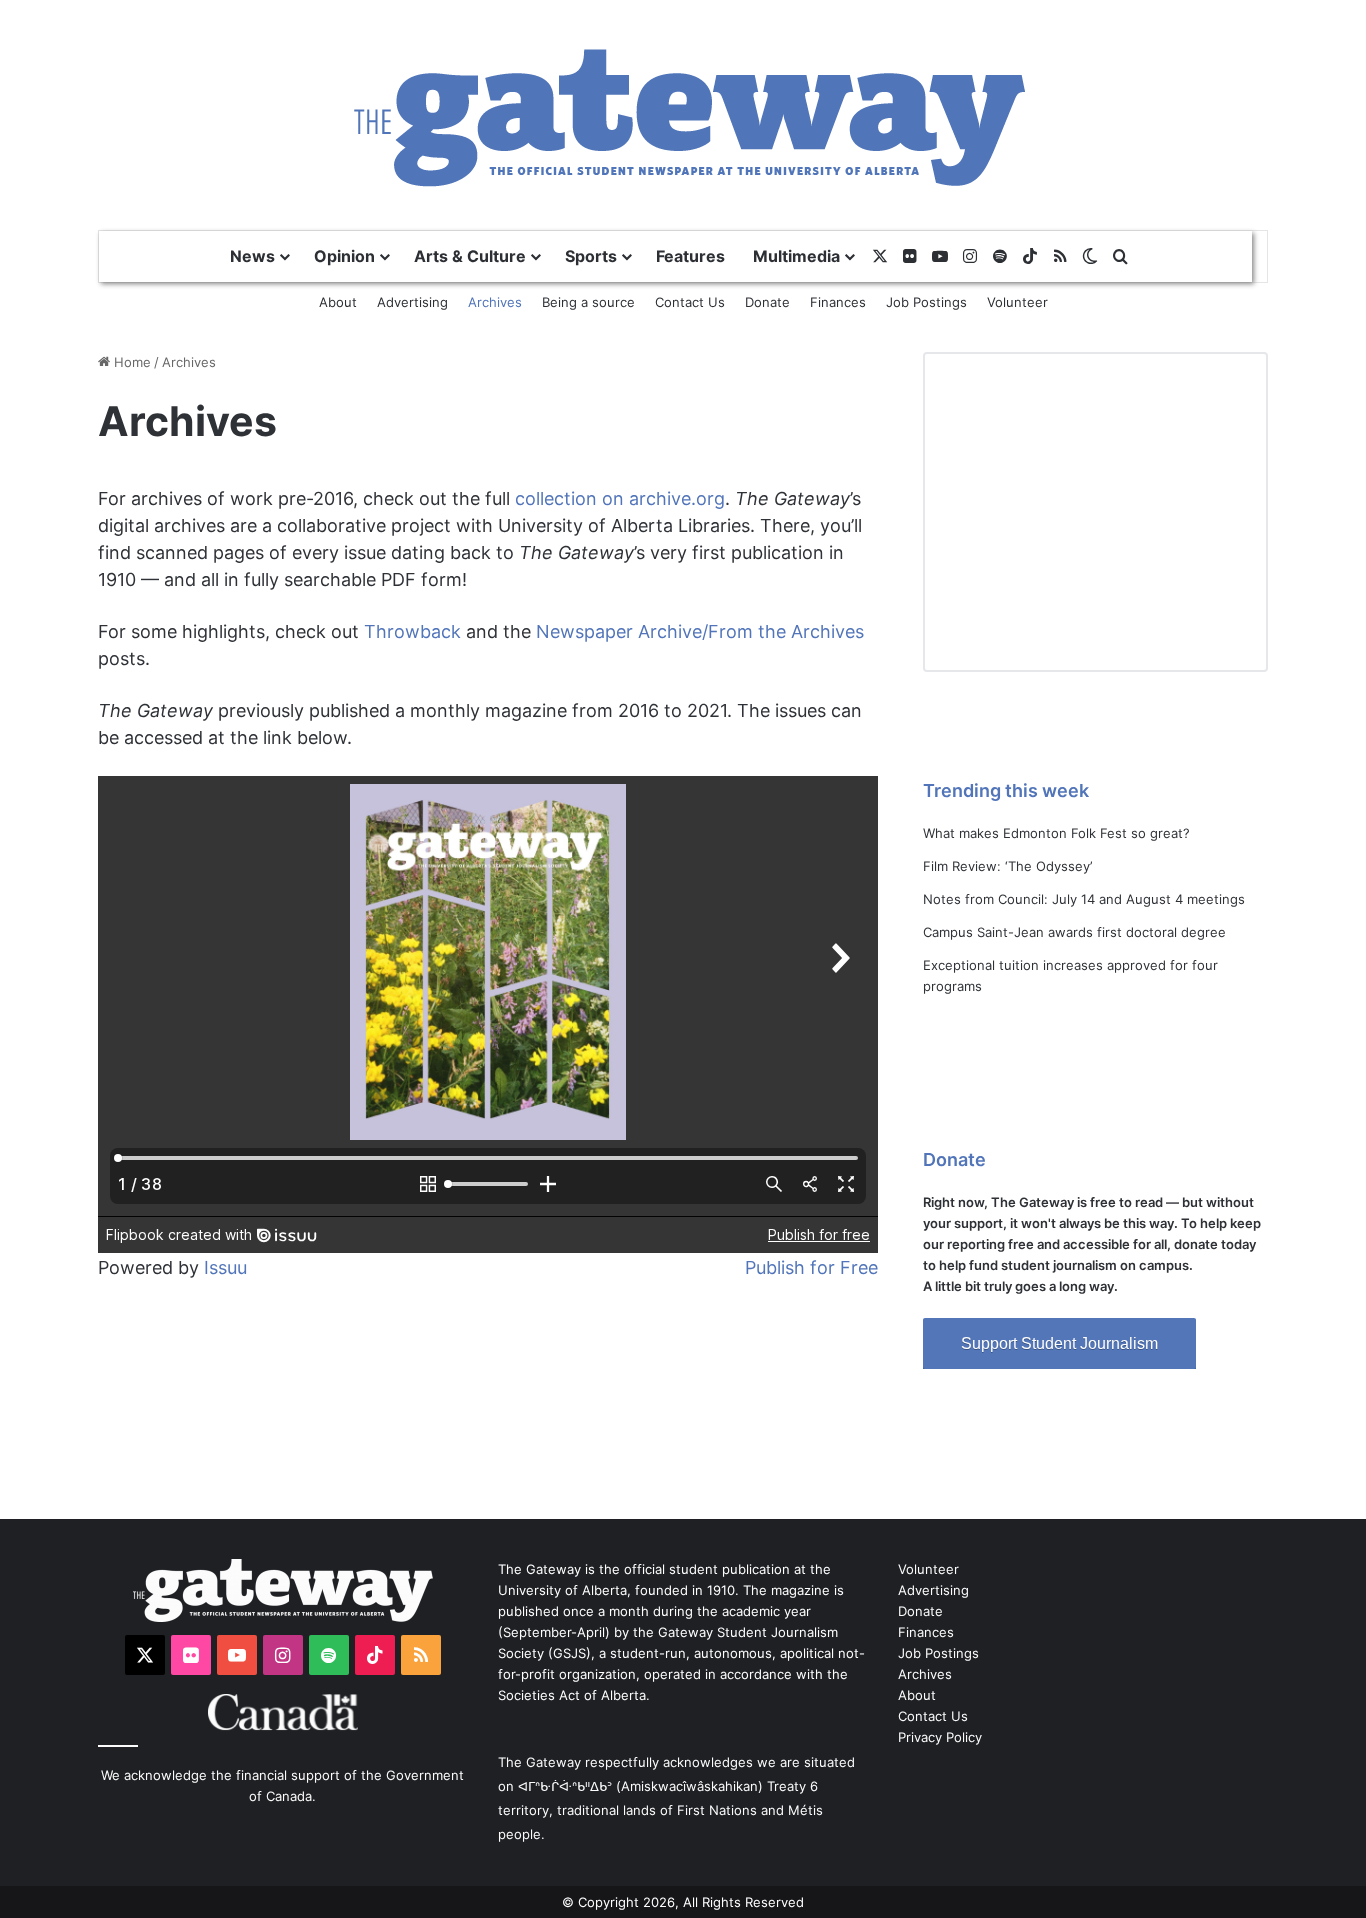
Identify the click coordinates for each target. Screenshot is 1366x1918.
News (252, 256)
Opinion (344, 256)
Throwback (412, 631)
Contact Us (690, 302)
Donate (767, 302)
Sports (591, 256)
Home (130, 362)
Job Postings (926, 302)
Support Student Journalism (1059, 1343)
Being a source (588, 302)
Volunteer (1017, 302)
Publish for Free (811, 1267)
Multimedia (796, 256)
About (338, 302)
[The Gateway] (683, 114)
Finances (838, 302)
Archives (495, 302)
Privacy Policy (940, 1737)
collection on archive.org (620, 498)
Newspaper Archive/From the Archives (700, 631)
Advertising (412, 302)
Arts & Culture (470, 256)
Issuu (225, 1267)
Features (690, 256)
